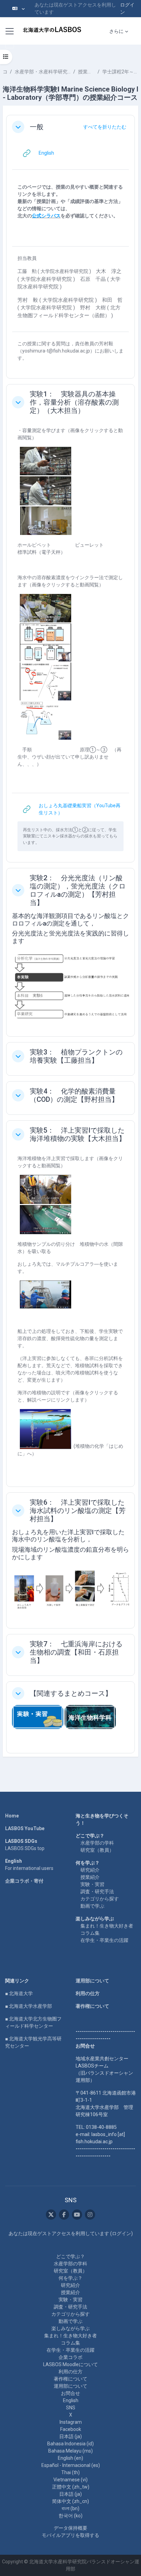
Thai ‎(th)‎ (70, 2472)
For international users (29, 1868)
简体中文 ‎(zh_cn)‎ (70, 2501)
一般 (37, 127)
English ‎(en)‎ (70, 2458)
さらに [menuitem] (116, 31)
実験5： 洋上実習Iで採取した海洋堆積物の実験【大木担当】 (78, 1134)
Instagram (71, 2422)
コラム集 (90, 1933)
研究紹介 (90, 1870)
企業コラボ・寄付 (24, 1881)
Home (12, 1816)
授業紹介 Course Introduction (86, 72)
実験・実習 (92, 1884)
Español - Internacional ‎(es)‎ (71, 2465)
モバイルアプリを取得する (70, 2535)
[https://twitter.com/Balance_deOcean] (51, 2215)
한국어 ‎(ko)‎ (70, 2516)
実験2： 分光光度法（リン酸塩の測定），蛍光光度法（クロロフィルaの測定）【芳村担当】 (78, 890)
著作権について (92, 2006)
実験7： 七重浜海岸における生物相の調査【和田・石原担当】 (76, 1652)
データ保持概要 (70, 2528)
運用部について (92, 1981)
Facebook (71, 2429)
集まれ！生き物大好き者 (107, 1926)
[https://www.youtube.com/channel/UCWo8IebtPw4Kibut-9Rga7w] (77, 2215)
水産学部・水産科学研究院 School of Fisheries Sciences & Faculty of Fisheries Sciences (43, 72)
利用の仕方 (88, 1993)
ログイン (127, 8)
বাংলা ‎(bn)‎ (70, 2508)
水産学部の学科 (97, 1843)
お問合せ (70, 2393)
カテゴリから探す (100, 1899)
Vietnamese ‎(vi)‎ (70, 2480)
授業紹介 (90, 1877)
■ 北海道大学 (19, 1993)
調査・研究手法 (97, 1892)
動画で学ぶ (92, 1906)
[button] (18, 9)
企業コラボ (70, 2357)
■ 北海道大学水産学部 (29, 2006)
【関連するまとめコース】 (71, 1693)
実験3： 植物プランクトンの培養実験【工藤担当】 (76, 1056)
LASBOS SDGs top (25, 1848)
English (71, 2400)
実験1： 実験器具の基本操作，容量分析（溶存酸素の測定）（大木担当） (74, 402)
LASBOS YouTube (25, 1828)
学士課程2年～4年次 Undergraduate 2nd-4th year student (120, 72)
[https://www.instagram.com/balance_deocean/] (90, 2215)
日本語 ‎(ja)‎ (70, 2436)
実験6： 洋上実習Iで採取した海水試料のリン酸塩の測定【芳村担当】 (78, 1511)
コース (5, 72)
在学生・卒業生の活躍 (104, 1940)
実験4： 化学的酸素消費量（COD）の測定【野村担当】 (74, 1095)
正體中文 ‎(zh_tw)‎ (71, 2487)
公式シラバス (46, 216)
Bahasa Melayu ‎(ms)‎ (70, 2451)
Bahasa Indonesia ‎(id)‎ (70, 2444)
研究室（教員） (97, 1850)
